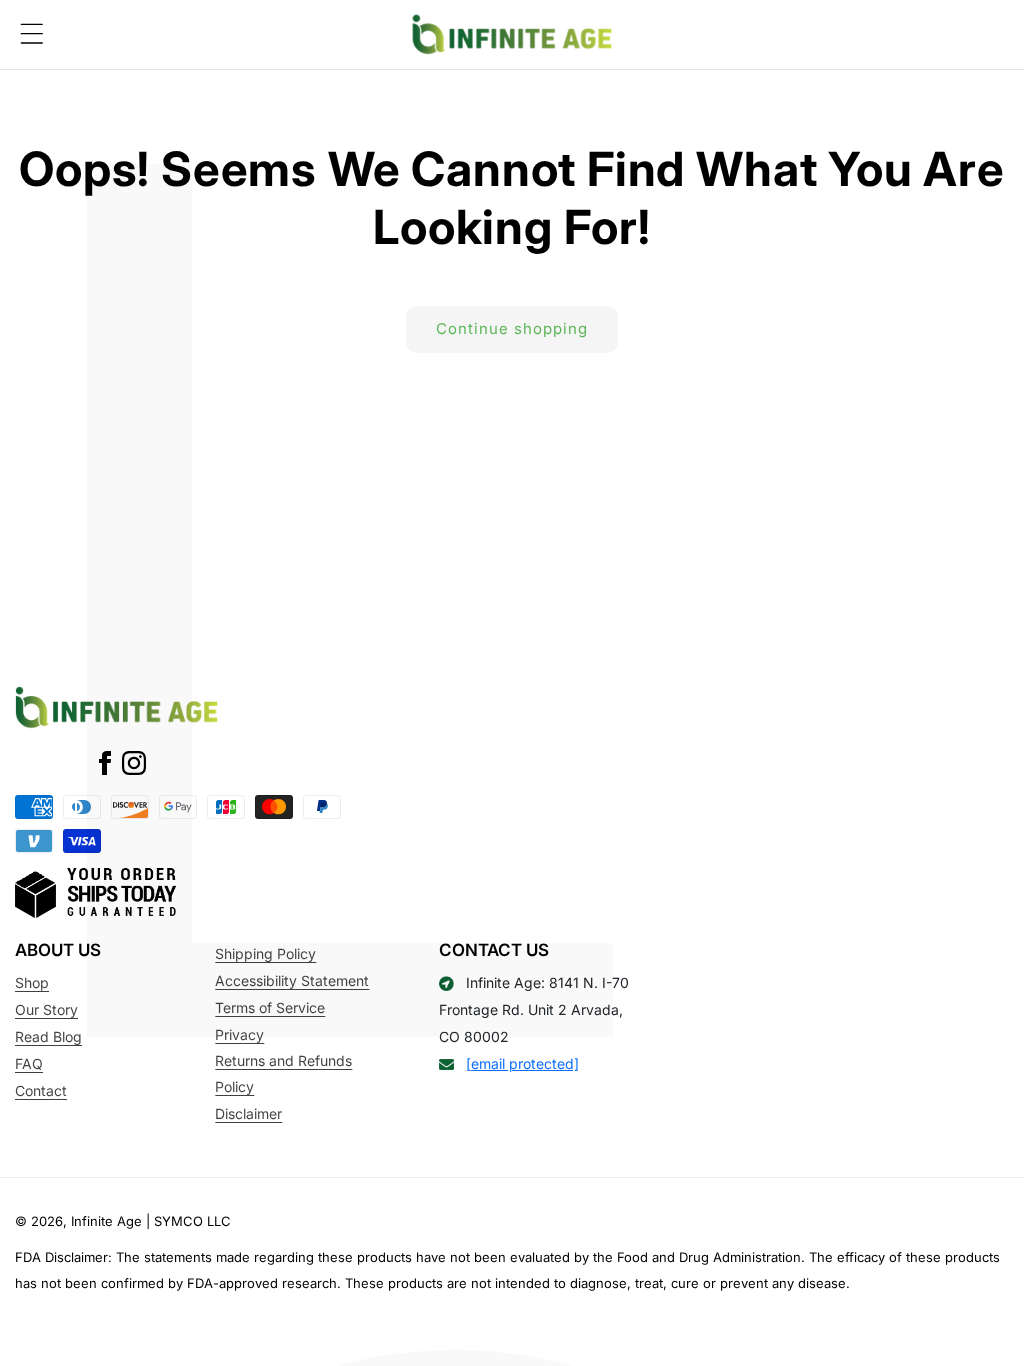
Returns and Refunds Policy (283, 1073)
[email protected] (522, 1063)
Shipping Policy (265, 953)
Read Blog (48, 1036)
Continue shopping (512, 328)
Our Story (46, 1009)
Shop (32, 982)
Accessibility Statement (292, 980)
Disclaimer (248, 1113)
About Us (58, 950)
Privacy (239, 1034)
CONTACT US (494, 950)
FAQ (29, 1063)
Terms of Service (270, 1007)
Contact (41, 1090)
